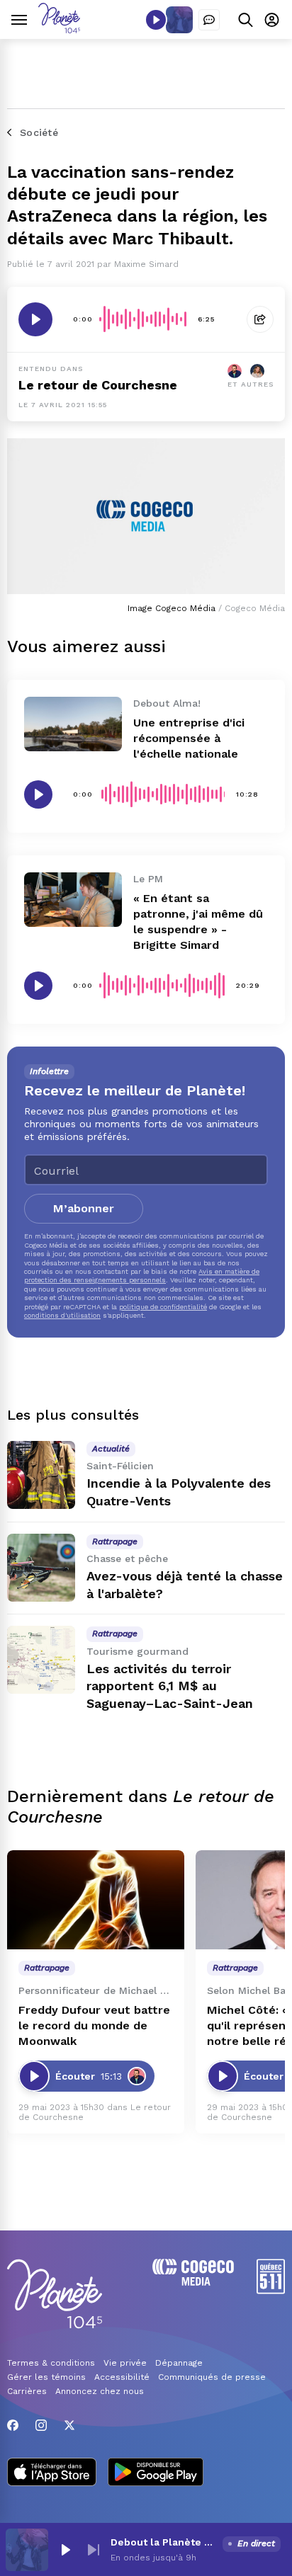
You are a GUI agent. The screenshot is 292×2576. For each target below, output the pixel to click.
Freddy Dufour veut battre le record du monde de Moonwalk (94, 2025)
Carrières (27, 2391)
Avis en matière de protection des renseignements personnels (142, 1276)
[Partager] (260, 319)
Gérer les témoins (46, 2377)
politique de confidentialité (163, 1307)
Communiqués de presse (212, 2377)
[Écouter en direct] (156, 20)
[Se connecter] (272, 19)
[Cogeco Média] (193, 2282)
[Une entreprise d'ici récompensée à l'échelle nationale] (73, 724)
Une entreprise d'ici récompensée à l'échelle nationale (189, 738)
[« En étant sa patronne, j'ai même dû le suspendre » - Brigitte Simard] (73, 900)
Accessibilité (122, 2377)
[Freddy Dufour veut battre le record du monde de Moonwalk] (96, 1900)
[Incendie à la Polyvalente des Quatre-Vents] (41, 1475)
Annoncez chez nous (100, 2391)
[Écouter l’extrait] (35, 319)
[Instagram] (41, 2425)
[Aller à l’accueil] (59, 29)
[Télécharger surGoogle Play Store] (156, 2473)
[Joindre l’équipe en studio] (209, 20)
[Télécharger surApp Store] (52, 2473)
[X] (69, 2425)
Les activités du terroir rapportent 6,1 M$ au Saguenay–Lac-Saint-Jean (170, 1686)
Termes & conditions (51, 2363)
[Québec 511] (271, 2290)
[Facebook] (13, 2425)
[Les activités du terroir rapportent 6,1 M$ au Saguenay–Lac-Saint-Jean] (41, 1660)
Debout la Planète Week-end (164, 2542)
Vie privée (125, 2363)
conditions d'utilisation (62, 1315)
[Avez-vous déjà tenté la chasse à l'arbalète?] (41, 1568)
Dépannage (179, 2363)
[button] (65, 2550)
